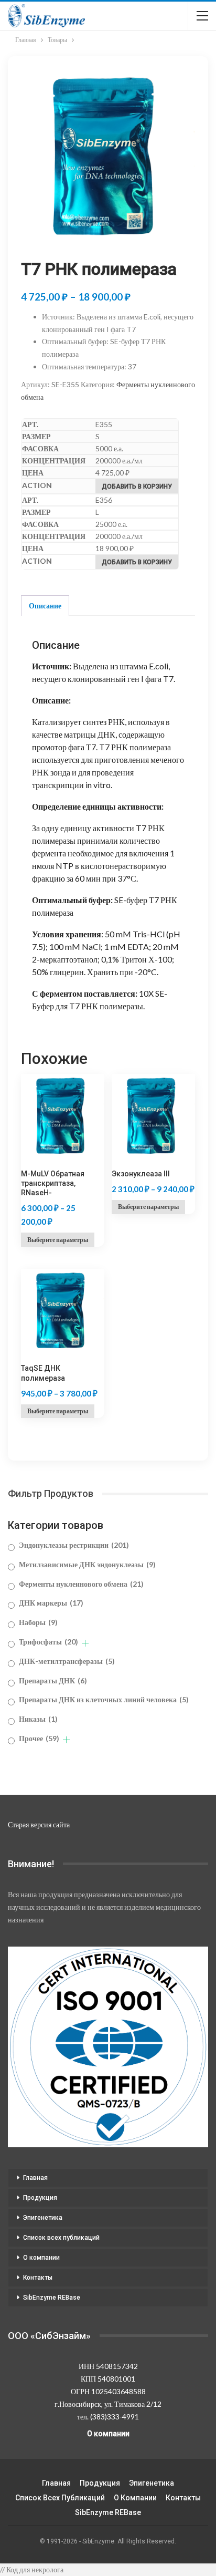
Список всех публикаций (61, 2238)
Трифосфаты (48, 1642)
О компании (41, 2258)
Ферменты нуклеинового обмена (81, 1584)
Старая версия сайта (39, 1824)
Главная (35, 2178)
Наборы (38, 1622)
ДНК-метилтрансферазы (67, 1661)
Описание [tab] (45, 606)
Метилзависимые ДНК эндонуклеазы (87, 1564)
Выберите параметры (58, 1240)
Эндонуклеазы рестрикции (74, 1545)
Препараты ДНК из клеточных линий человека (104, 1699)
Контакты (38, 2278)
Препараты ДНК (53, 1680)
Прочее (39, 1738)
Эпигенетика (43, 2218)
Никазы (38, 1719)
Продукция (40, 2198)
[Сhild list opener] (85, 1643)
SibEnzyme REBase (52, 2298)
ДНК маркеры (51, 1603)
